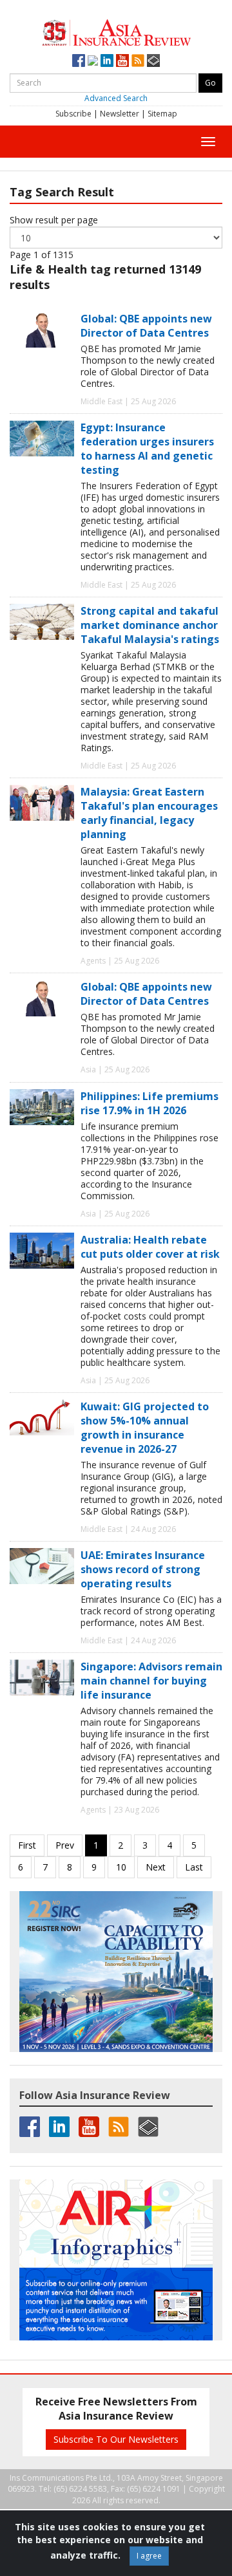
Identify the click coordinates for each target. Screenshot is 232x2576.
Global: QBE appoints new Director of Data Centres (146, 326)
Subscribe (73, 114)
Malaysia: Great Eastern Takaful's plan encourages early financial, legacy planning (149, 813)
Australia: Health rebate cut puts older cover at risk (150, 1247)
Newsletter (120, 114)
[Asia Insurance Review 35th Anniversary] (116, 31)
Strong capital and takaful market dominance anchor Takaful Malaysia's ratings (150, 625)
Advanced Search (116, 98)
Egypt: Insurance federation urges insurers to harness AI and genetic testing (147, 449)
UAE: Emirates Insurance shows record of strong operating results (143, 1569)
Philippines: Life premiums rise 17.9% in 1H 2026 (150, 1103)
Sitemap (162, 114)
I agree (149, 2556)
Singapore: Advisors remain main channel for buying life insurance (151, 1681)
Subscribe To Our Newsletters (116, 2439)
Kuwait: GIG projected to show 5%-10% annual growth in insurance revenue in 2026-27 (145, 1428)
